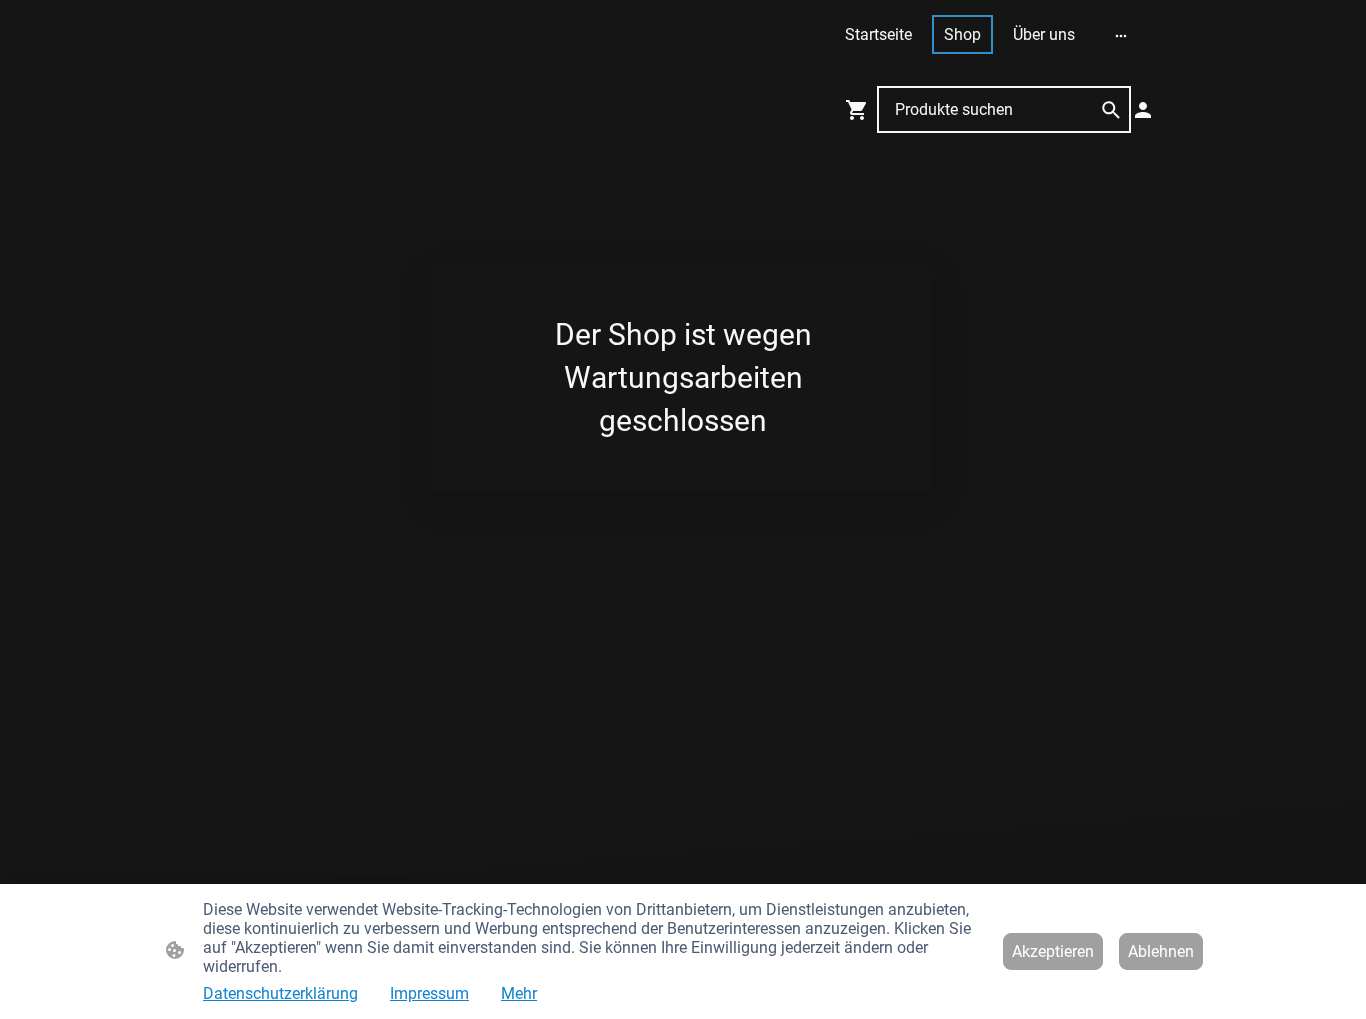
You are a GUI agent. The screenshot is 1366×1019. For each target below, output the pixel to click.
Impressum (429, 993)
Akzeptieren (1053, 951)
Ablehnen (1161, 951)
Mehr (519, 993)
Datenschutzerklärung (280, 993)
